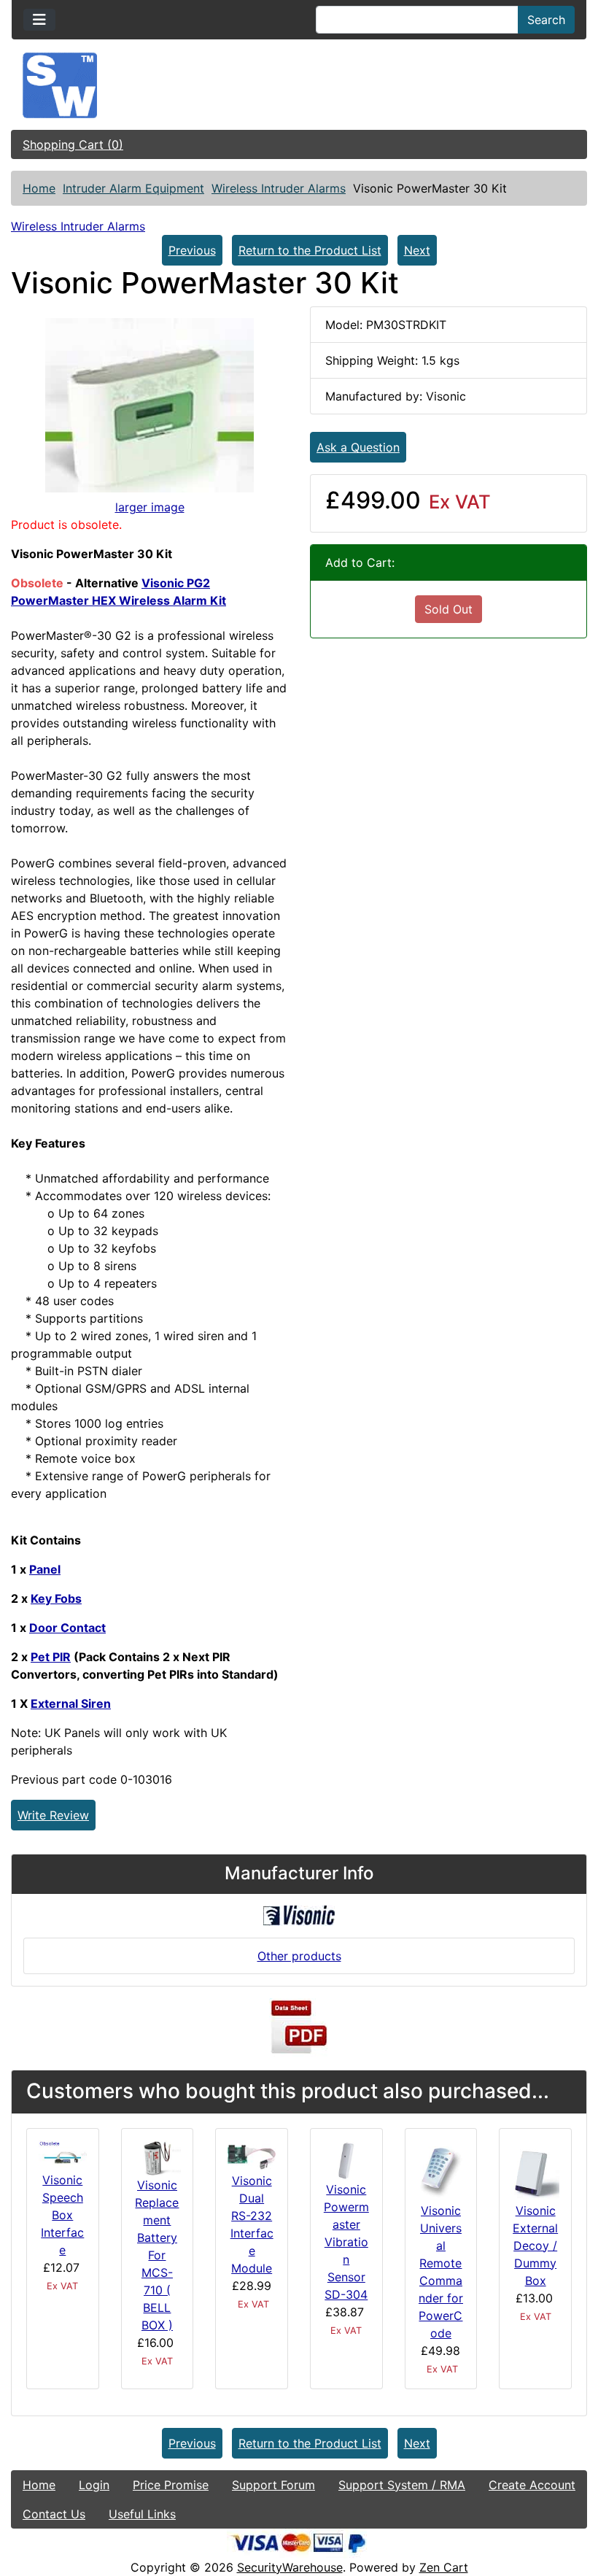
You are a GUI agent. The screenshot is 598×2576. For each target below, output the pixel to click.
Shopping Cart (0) (73, 144)
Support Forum (273, 2485)
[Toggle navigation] (39, 20)
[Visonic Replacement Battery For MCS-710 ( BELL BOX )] (158, 2157)
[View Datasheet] (299, 2027)
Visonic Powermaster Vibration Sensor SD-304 (346, 2242)
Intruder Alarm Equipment (133, 188)
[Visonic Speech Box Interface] (63, 2154)
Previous (192, 250)
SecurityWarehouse (290, 2567)
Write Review (53, 1815)
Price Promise (171, 2485)
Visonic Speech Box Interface (62, 2215)
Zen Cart (444, 2567)
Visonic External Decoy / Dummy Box (535, 2246)
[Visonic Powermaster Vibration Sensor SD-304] (346, 2159)
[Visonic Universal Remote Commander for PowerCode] (441, 2170)
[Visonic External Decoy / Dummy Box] (535, 2170)
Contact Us (54, 2514)
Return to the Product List (310, 250)
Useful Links (142, 2514)
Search (546, 20)
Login (94, 2485)
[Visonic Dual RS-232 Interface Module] (252, 2155)
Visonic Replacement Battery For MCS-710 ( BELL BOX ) (157, 2255)
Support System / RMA (402, 2485)
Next (417, 250)
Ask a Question (358, 447)
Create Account (532, 2485)
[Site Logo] (299, 85)
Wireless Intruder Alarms (279, 188)
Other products (299, 1956)
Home (39, 188)
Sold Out (448, 609)
